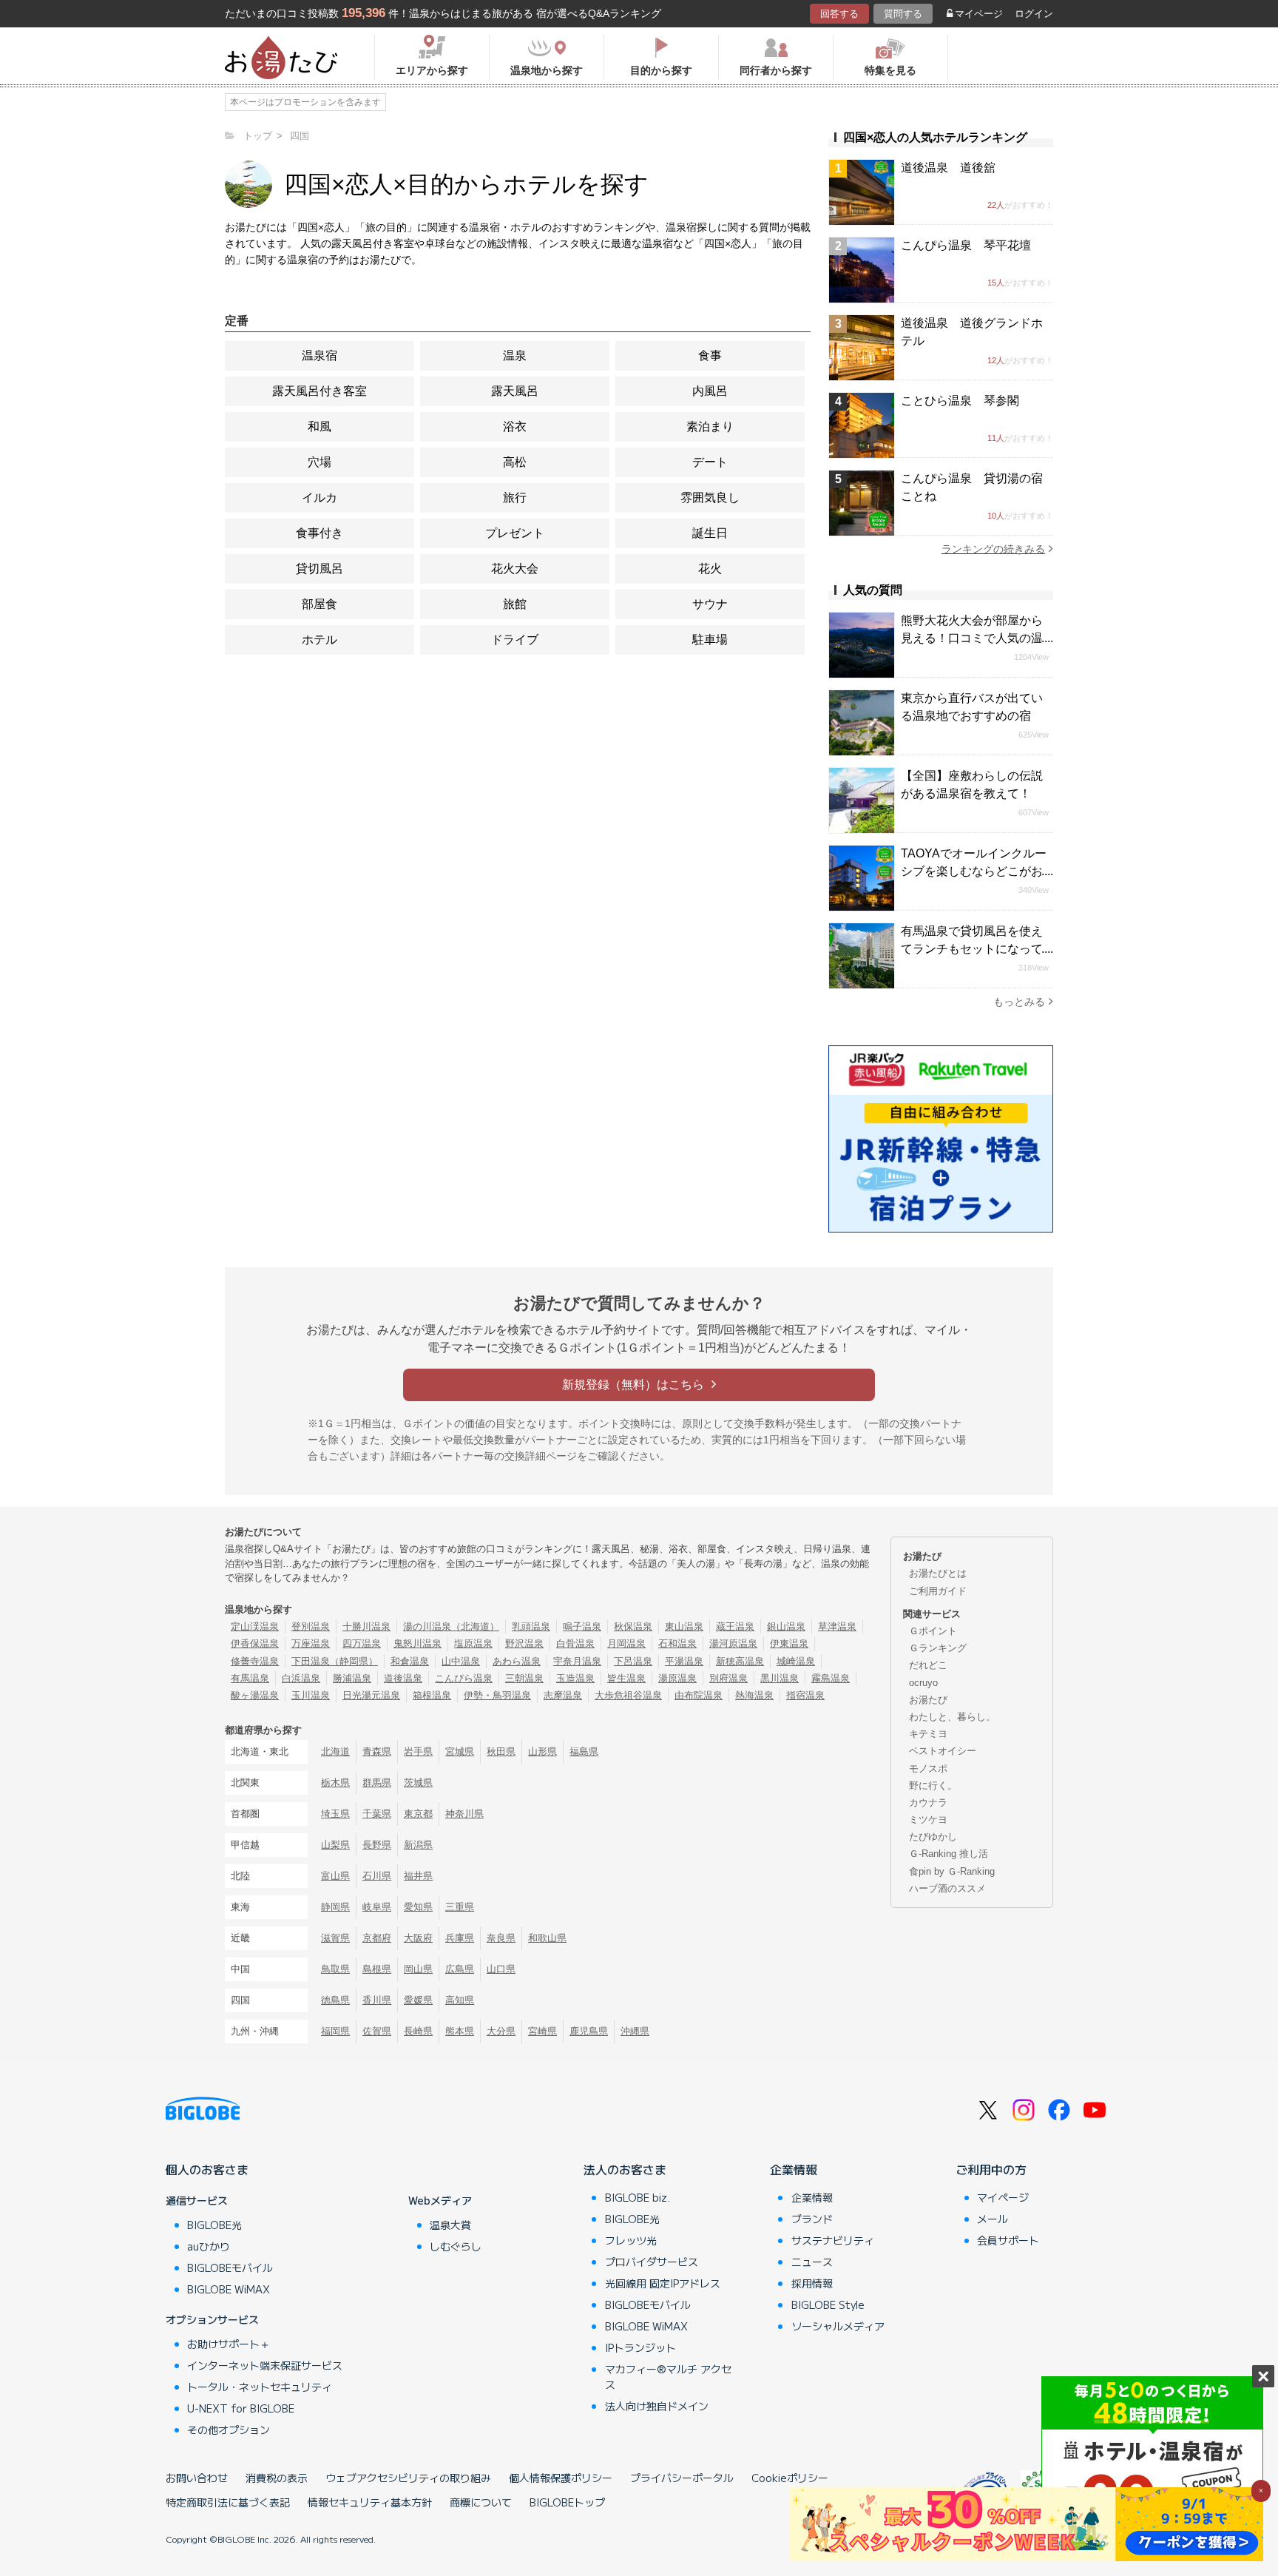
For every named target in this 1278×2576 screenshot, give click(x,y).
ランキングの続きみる (993, 549)
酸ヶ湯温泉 (255, 1695)
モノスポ (928, 1769)
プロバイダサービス (652, 2262)
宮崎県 (542, 2031)
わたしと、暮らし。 (952, 1717)
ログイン (1034, 14)
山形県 (542, 1751)
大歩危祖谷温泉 (628, 1695)
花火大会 (515, 569)
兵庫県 (460, 1938)
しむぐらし (456, 2246)
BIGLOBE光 (214, 2225)
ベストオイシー (943, 1751)
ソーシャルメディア (838, 2326)
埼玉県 (335, 1814)
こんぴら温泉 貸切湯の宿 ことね (977, 487)
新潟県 (418, 1845)
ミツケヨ (928, 1820)
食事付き (319, 533)
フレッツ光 (631, 2240)
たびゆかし (933, 1837)
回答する (839, 14)
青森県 (377, 1751)
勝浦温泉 (352, 1678)
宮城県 (460, 1751)
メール (993, 2219)
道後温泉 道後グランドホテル (972, 332)
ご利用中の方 (991, 2169)
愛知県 (418, 1907)
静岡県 (335, 1907)
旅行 (515, 498)
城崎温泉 (796, 1661)
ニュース (812, 2262)
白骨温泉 (575, 1643)
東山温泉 (684, 1626)
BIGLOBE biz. (638, 2197)
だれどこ (928, 1665)
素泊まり (710, 426)
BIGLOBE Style (828, 2304)
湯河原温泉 (733, 1643)
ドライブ (515, 640)
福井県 (418, 1876)
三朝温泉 (524, 1678)
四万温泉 (362, 1643)
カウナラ (928, 1803)
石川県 (377, 1876)
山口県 (501, 1969)
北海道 (335, 1751)
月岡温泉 (626, 1643)
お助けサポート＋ (229, 2344)
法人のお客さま (625, 2169)
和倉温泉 (410, 1661)
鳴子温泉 (582, 1626)
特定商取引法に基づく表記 (228, 2502)
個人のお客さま (207, 2169)
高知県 (460, 2000)
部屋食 (319, 604)
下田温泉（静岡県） (335, 1661)
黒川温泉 (780, 1678)
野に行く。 (933, 1786)
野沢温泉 (524, 1643)
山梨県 (335, 1845)
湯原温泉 (677, 1678)
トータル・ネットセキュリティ (260, 2387)
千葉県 (377, 1814)
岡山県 (418, 1969)
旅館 (515, 604)
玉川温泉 (311, 1695)
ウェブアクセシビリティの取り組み (408, 2478)
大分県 (501, 2031)
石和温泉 (677, 1643)
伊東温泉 (789, 1643)
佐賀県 (377, 2031)
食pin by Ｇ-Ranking (952, 1871)
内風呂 (710, 391)
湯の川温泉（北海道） (451, 1626)
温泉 (515, 355)
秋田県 (501, 1751)
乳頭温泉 (531, 1626)
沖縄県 (635, 2031)
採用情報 (812, 2283)
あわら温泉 (517, 1661)
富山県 (335, 1876)
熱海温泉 (754, 1695)
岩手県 (418, 1751)
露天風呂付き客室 (319, 391)
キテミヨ (928, 1734)
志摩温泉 (563, 1695)
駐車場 (710, 640)
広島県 (460, 1969)
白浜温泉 (301, 1678)
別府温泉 (728, 1678)
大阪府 (418, 1938)
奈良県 (501, 1938)
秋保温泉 (633, 1626)
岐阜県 (377, 1907)
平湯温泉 (684, 1661)
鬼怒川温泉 (417, 1643)
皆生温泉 (626, 1678)
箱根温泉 (432, 1695)
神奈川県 (464, 1814)
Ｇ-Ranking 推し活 (949, 1854)
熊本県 (460, 2031)
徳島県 (335, 2000)
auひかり (209, 2246)
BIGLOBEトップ (567, 2502)
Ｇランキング (938, 1648)
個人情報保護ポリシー (561, 2478)
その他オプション (229, 2430)
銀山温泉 (786, 1626)
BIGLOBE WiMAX (229, 2289)
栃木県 (335, 1783)
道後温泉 (403, 1678)
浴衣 (515, 426)
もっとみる (1019, 1002)
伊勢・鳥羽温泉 (497, 1695)
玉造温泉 (575, 1678)
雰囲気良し (710, 498)
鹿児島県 (589, 2031)
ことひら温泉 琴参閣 (960, 401)
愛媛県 (418, 2000)
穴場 (319, 462)
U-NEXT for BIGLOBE (241, 2408)
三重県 (460, 1907)
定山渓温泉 (255, 1626)
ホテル (319, 640)
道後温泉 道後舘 (948, 168)
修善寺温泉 (255, 1661)
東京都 (418, 1814)
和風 (319, 426)
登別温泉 (311, 1626)
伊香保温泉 (255, 1643)
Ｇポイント (933, 1631)
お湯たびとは (938, 1573)
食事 (710, 355)
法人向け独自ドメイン (657, 2406)
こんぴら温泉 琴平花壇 (966, 245)
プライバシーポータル (682, 2478)
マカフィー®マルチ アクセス (668, 2377)
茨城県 (418, 1783)
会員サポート (1008, 2240)
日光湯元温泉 (371, 1695)
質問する (903, 14)
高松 (515, 462)
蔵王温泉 (735, 1626)
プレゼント (515, 533)
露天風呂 (515, 391)
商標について (481, 2502)
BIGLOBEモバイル (230, 2268)
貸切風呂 (319, 569)
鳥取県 (335, 1969)
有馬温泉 (250, 1678)
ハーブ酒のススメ (947, 1888)
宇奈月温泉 (577, 1661)
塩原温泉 (473, 1643)
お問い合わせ (197, 2478)
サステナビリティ (833, 2240)
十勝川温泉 (366, 1626)
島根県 (377, 1969)
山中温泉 (461, 1661)
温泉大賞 (450, 2225)
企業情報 (794, 2169)
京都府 (377, 1938)
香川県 (377, 2000)
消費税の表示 (277, 2478)
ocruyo (923, 1683)
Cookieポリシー (790, 2478)
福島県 (584, 1751)
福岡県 (335, 2031)
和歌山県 (547, 1938)
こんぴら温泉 (464, 1678)
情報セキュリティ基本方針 (370, 2502)
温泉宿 (319, 355)
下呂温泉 (633, 1661)
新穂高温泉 (740, 1661)
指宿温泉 (805, 1695)
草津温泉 (837, 1626)
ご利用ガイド (938, 1591)
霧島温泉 (831, 1678)
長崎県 (418, 2031)
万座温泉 (311, 1643)
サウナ (710, 604)
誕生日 (710, 533)
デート (710, 462)
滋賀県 (335, 1938)
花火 (710, 569)
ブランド (812, 2219)
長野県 (377, 1845)
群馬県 (377, 1783)
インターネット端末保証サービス (265, 2365)
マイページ (979, 14)
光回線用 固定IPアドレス (663, 2283)
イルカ (319, 498)
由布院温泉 (699, 1695)
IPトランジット (640, 2347)
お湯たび (928, 1700)
